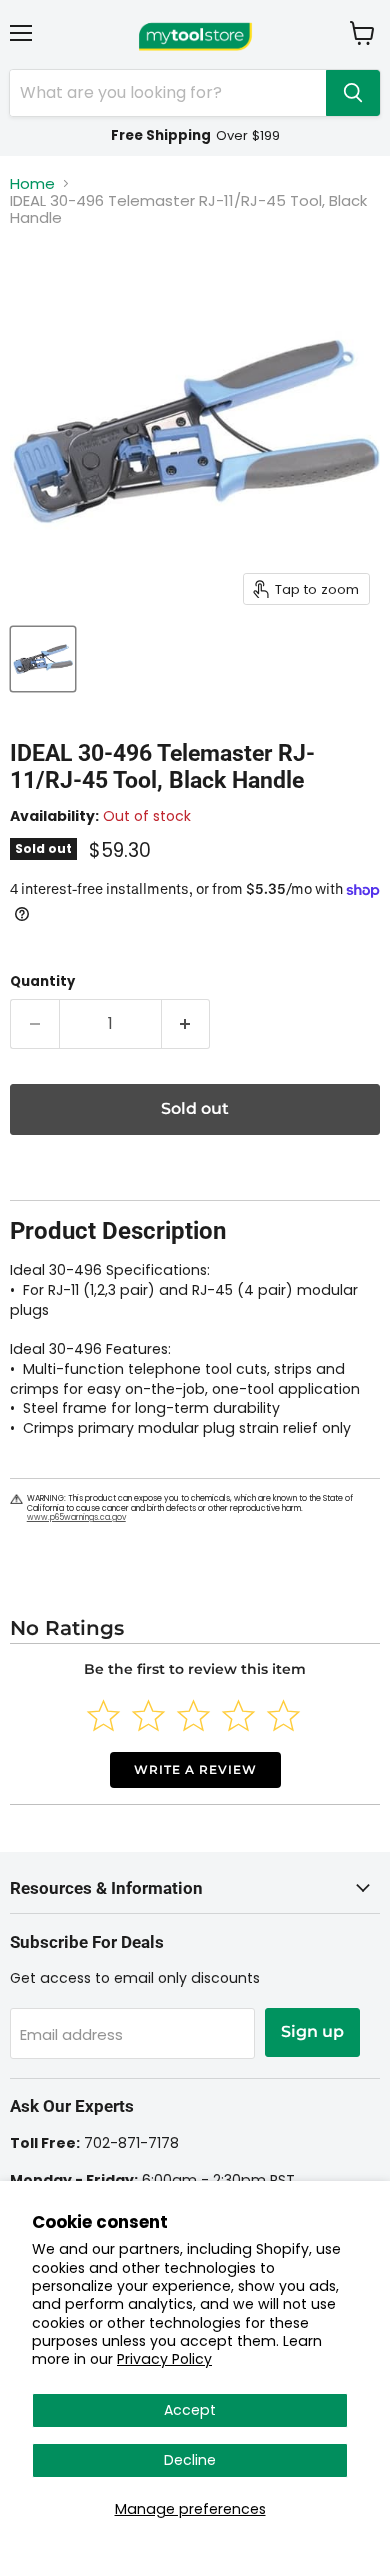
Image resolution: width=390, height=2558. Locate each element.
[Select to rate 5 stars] (283, 1715)
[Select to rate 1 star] (103, 1715)
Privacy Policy (164, 2359)
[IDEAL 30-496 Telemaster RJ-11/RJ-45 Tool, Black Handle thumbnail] (43, 659)
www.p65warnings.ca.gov (76, 1517)
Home (32, 183)
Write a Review (195, 1769)
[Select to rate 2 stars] (148, 1715)
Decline (190, 2460)
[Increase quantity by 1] (186, 1024)
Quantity (42, 981)
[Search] (353, 93)
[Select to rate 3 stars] (193, 1715)
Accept (190, 2410)
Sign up (312, 2031)
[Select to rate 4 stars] (238, 1715)
